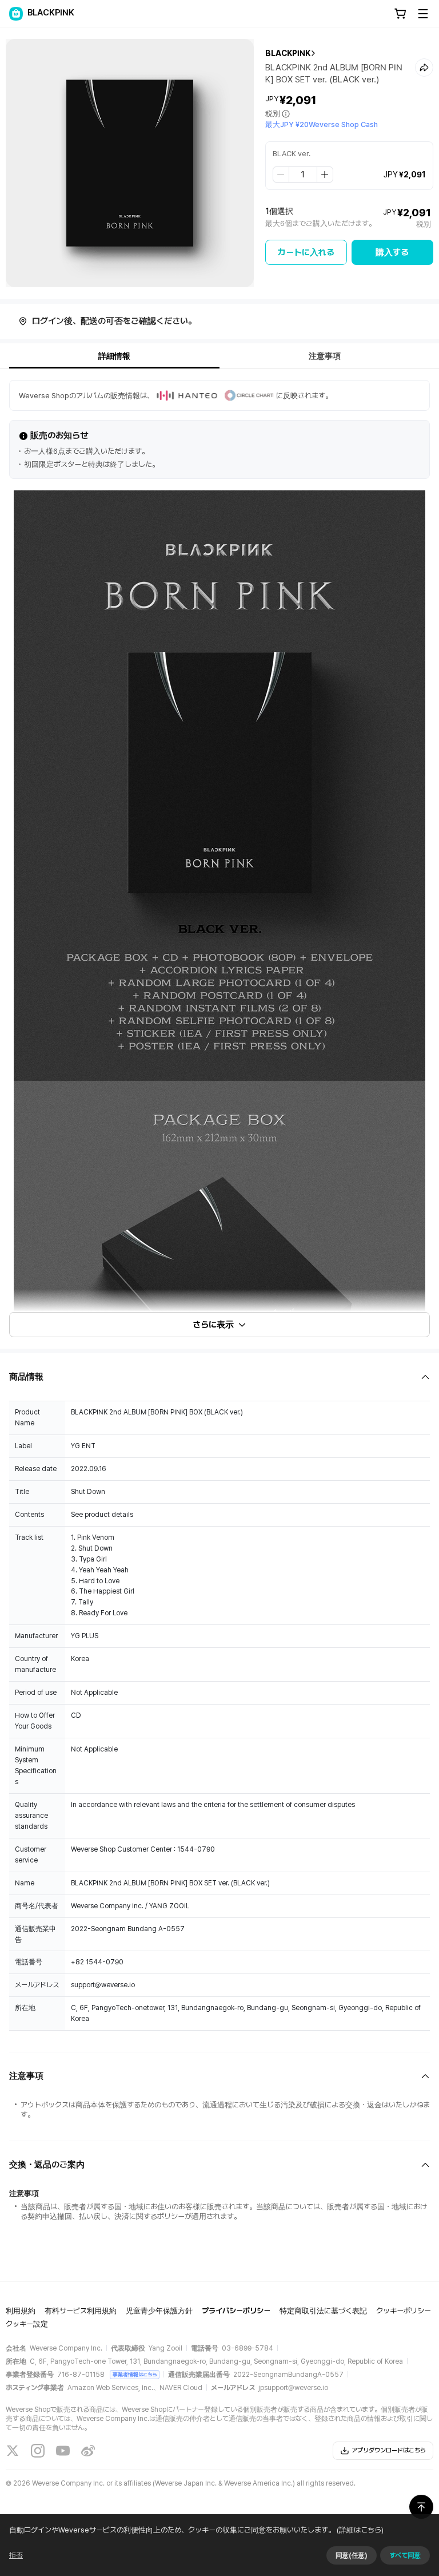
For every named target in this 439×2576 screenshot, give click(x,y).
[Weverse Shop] (16, 14)
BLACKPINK (288, 53)
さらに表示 (213, 1325)
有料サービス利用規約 (81, 2311)
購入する (392, 252)
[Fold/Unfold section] (219, 1377)
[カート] (400, 14)
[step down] (281, 175)
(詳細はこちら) (360, 2530)
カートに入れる (306, 252)
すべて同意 (405, 2555)
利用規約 (21, 2311)
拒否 (16, 2555)
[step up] (325, 175)
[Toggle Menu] (423, 14)
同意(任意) (352, 2555)
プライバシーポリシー (236, 2311)
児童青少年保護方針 (159, 2311)
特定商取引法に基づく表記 (323, 2311)
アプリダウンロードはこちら (389, 2450)
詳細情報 (114, 356)
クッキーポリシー (404, 2311)
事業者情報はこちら (135, 2374)
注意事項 (325, 356)
